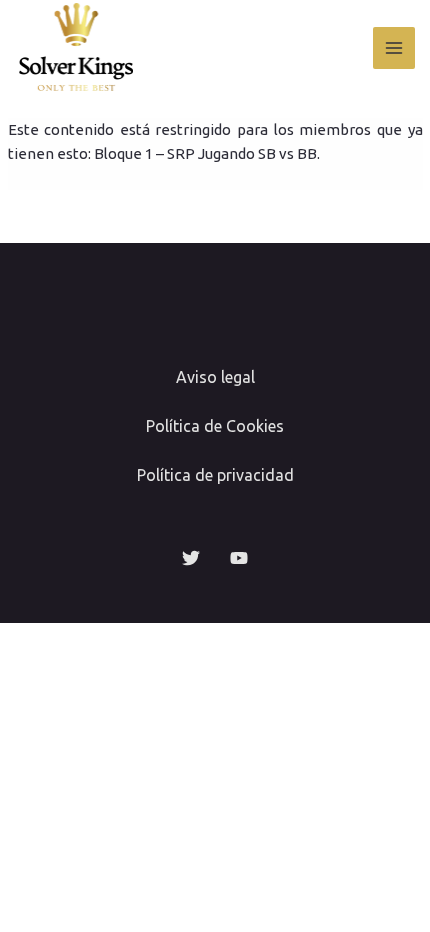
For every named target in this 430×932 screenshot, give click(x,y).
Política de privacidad (215, 475)
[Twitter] (191, 558)
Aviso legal (215, 377)
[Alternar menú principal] (394, 48)
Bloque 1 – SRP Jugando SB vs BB (205, 153)
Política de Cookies (215, 426)
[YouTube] (239, 558)
